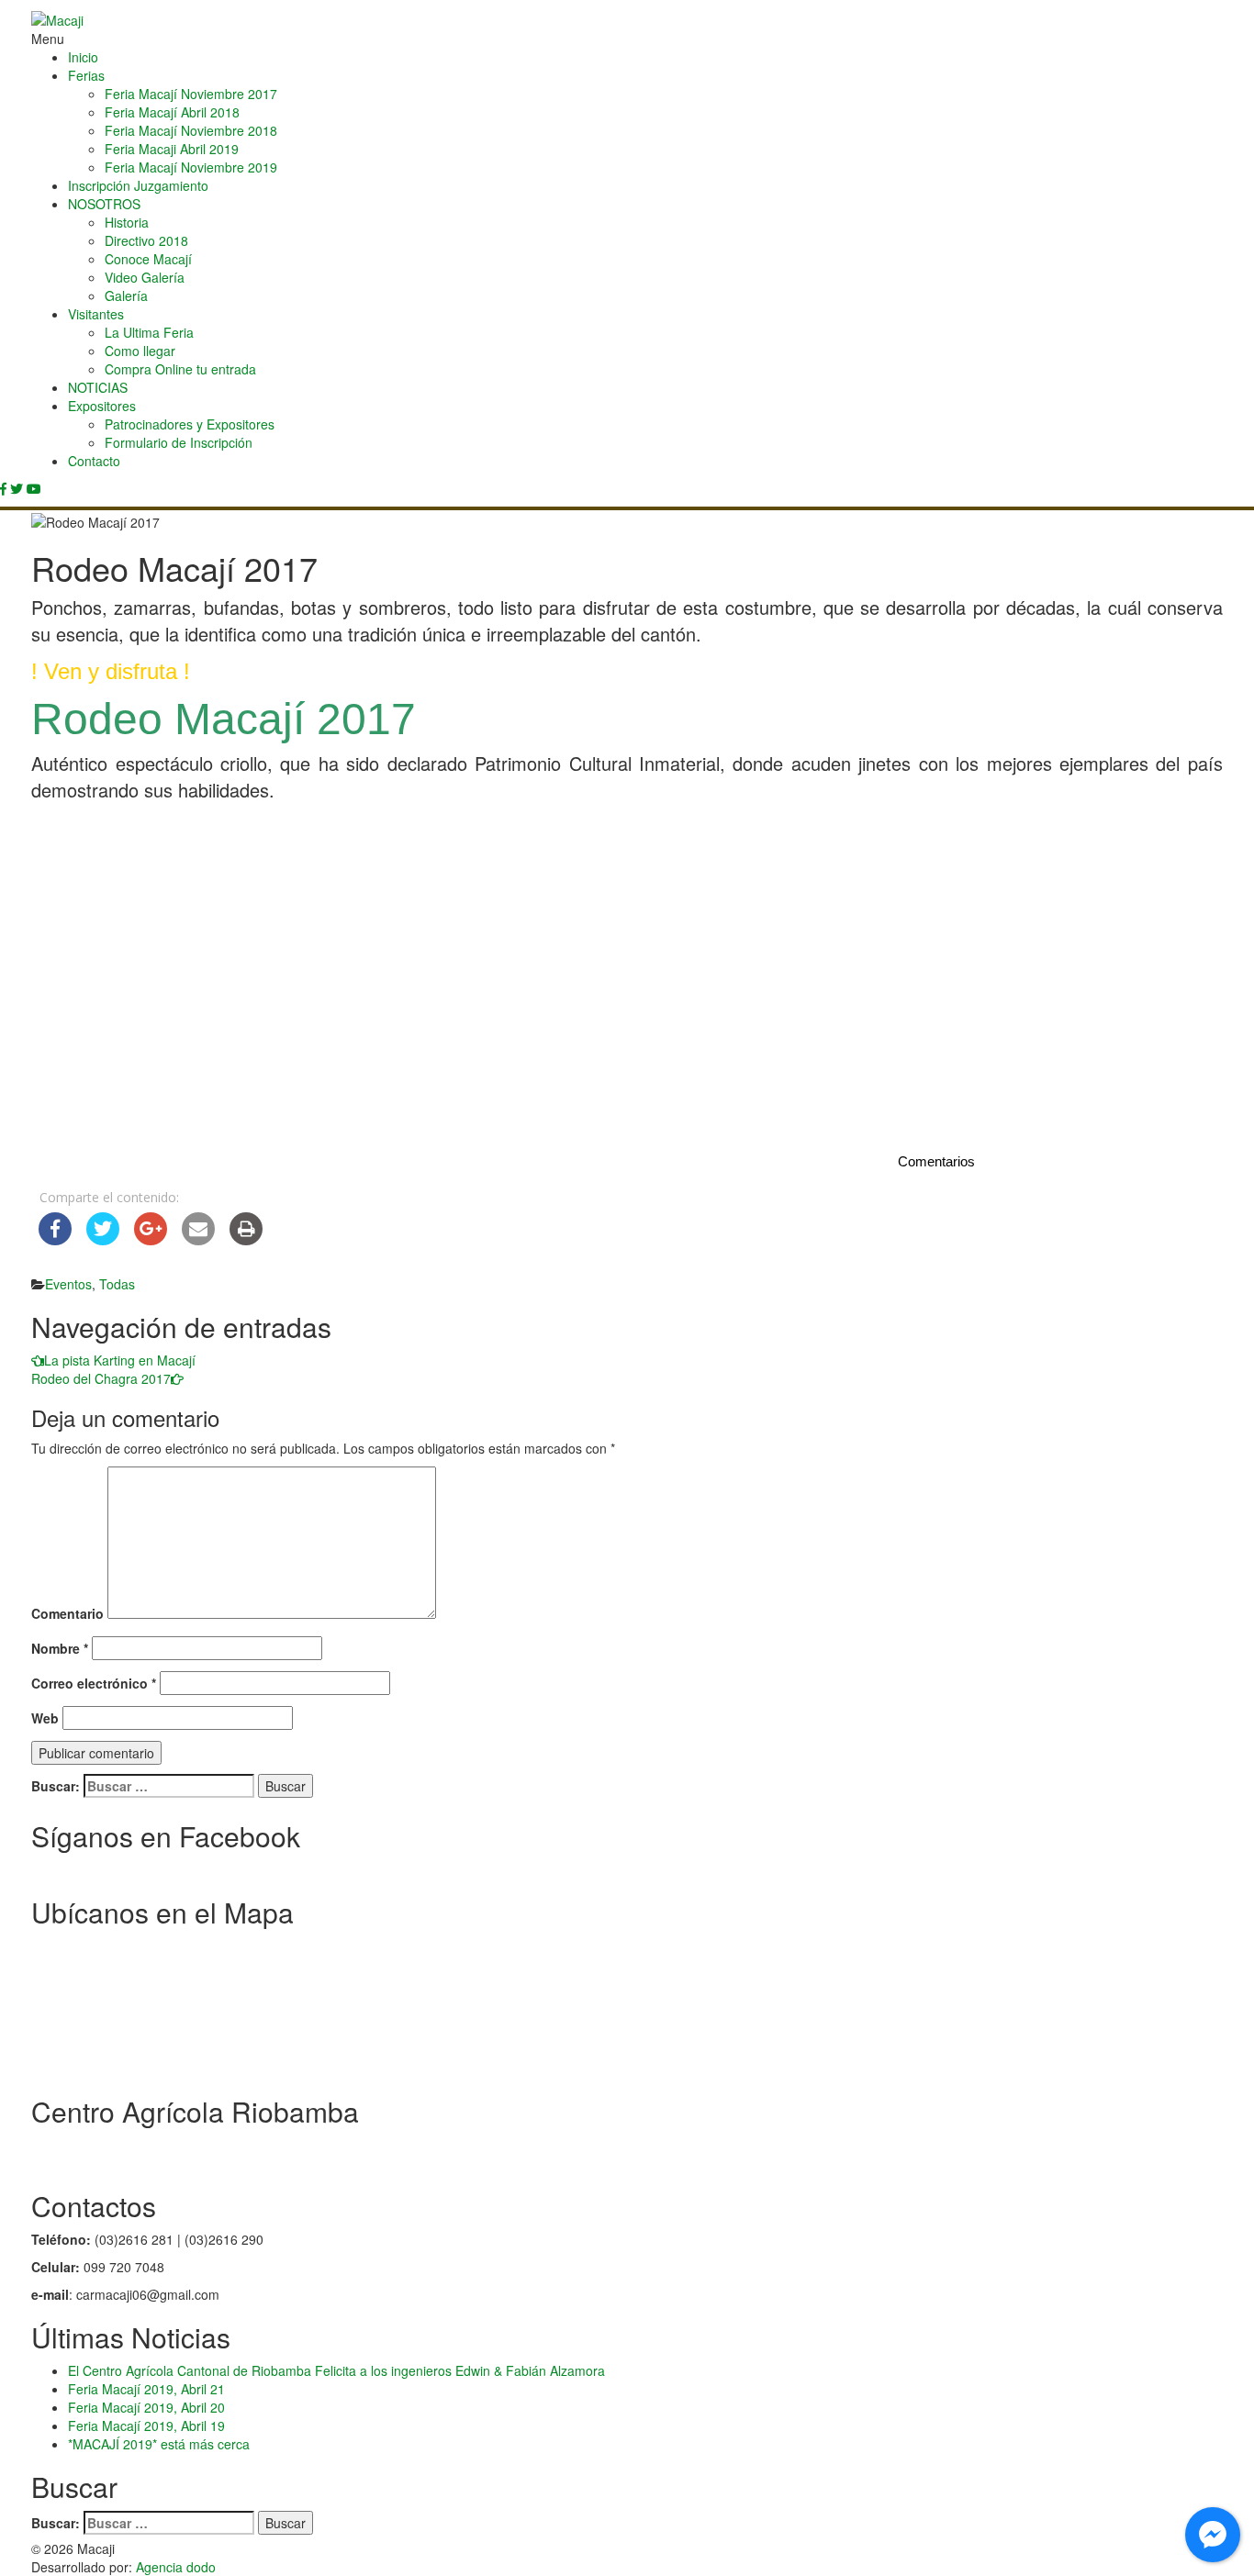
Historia (127, 222)
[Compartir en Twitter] (103, 1240)
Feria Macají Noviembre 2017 (191, 94)
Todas (117, 1284)
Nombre (60, 1648)
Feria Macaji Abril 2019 (172, 149)
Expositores (102, 406)
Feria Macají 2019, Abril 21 (146, 2389)
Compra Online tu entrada (180, 369)
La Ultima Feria (149, 332)
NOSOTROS (104, 204)
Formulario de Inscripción (179, 442)
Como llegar (140, 351)
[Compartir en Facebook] (55, 1240)
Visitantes (96, 314)
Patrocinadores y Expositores (190, 424)
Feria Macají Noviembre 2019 (191, 167)
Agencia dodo (176, 2567)
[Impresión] (246, 1240)
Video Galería (145, 277)
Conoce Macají (148, 259)
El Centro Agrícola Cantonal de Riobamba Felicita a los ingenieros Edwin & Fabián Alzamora (336, 2370)
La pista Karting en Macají (120, 1360)
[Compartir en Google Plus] (151, 1240)
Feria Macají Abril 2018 (172, 112)
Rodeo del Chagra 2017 (101, 1378)
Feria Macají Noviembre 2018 (191, 130)
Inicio (83, 57)
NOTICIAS (98, 387)
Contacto (94, 461)
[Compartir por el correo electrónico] (198, 1240)
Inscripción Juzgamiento (138, 185)
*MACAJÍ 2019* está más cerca (159, 2444)
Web (45, 1718)
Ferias (86, 75)
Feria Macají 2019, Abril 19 (146, 2425)
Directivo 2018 (146, 240)
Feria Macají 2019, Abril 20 (146, 2407)
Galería (126, 296)
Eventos (68, 1284)
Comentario (67, 1613)
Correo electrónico (94, 1683)
